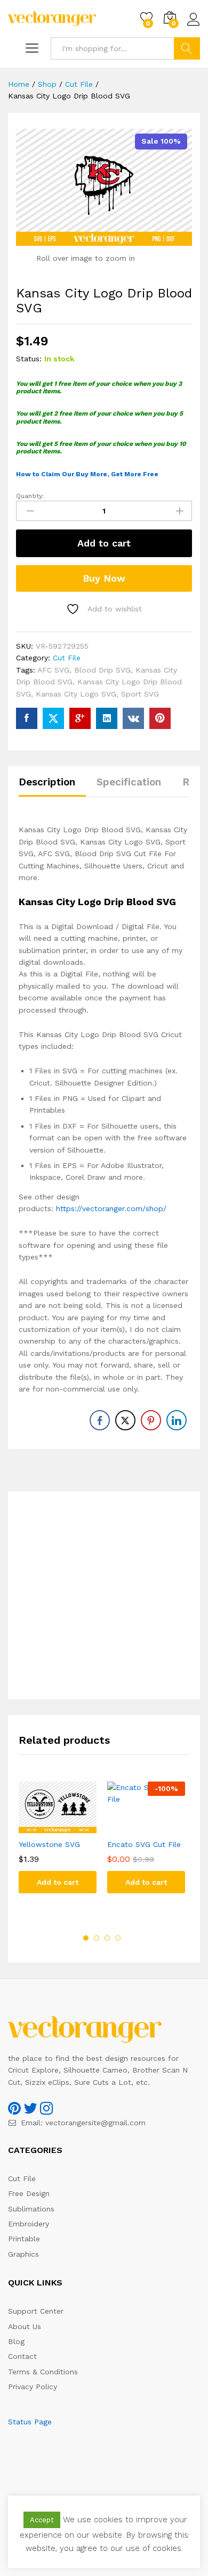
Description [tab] (47, 782)
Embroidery (29, 2224)
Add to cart (104, 543)
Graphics (23, 2254)
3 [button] (107, 1938)
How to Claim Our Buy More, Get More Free (87, 474)
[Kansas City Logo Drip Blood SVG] (27, 718)
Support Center (36, 2311)
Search (187, 48)
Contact (22, 2356)
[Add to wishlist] (68, 1827)
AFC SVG (53, 670)
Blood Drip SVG (102, 670)
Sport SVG (140, 694)
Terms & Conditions (43, 2372)
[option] (58, 1845)
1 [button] (86, 1938)
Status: (29, 359)
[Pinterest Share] (151, 1420)
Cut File (67, 658)
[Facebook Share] (100, 1420)
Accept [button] (42, 2520)
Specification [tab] (129, 782)
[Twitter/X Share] (125, 1420)
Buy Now (104, 578)
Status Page (30, 2422)
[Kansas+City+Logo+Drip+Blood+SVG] (53, 718)
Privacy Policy (33, 2387)
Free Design (29, 2193)
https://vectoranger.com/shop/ (111, 1208)
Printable (24, 2239)
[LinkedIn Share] (177, 1420)
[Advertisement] (104, 1595)
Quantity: (30, 496)
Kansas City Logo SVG (76, 694)
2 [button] (97, 1938)
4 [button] (118, 1938)
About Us (25, 2326)
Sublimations (31, 2209)
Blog (16, 2341)
